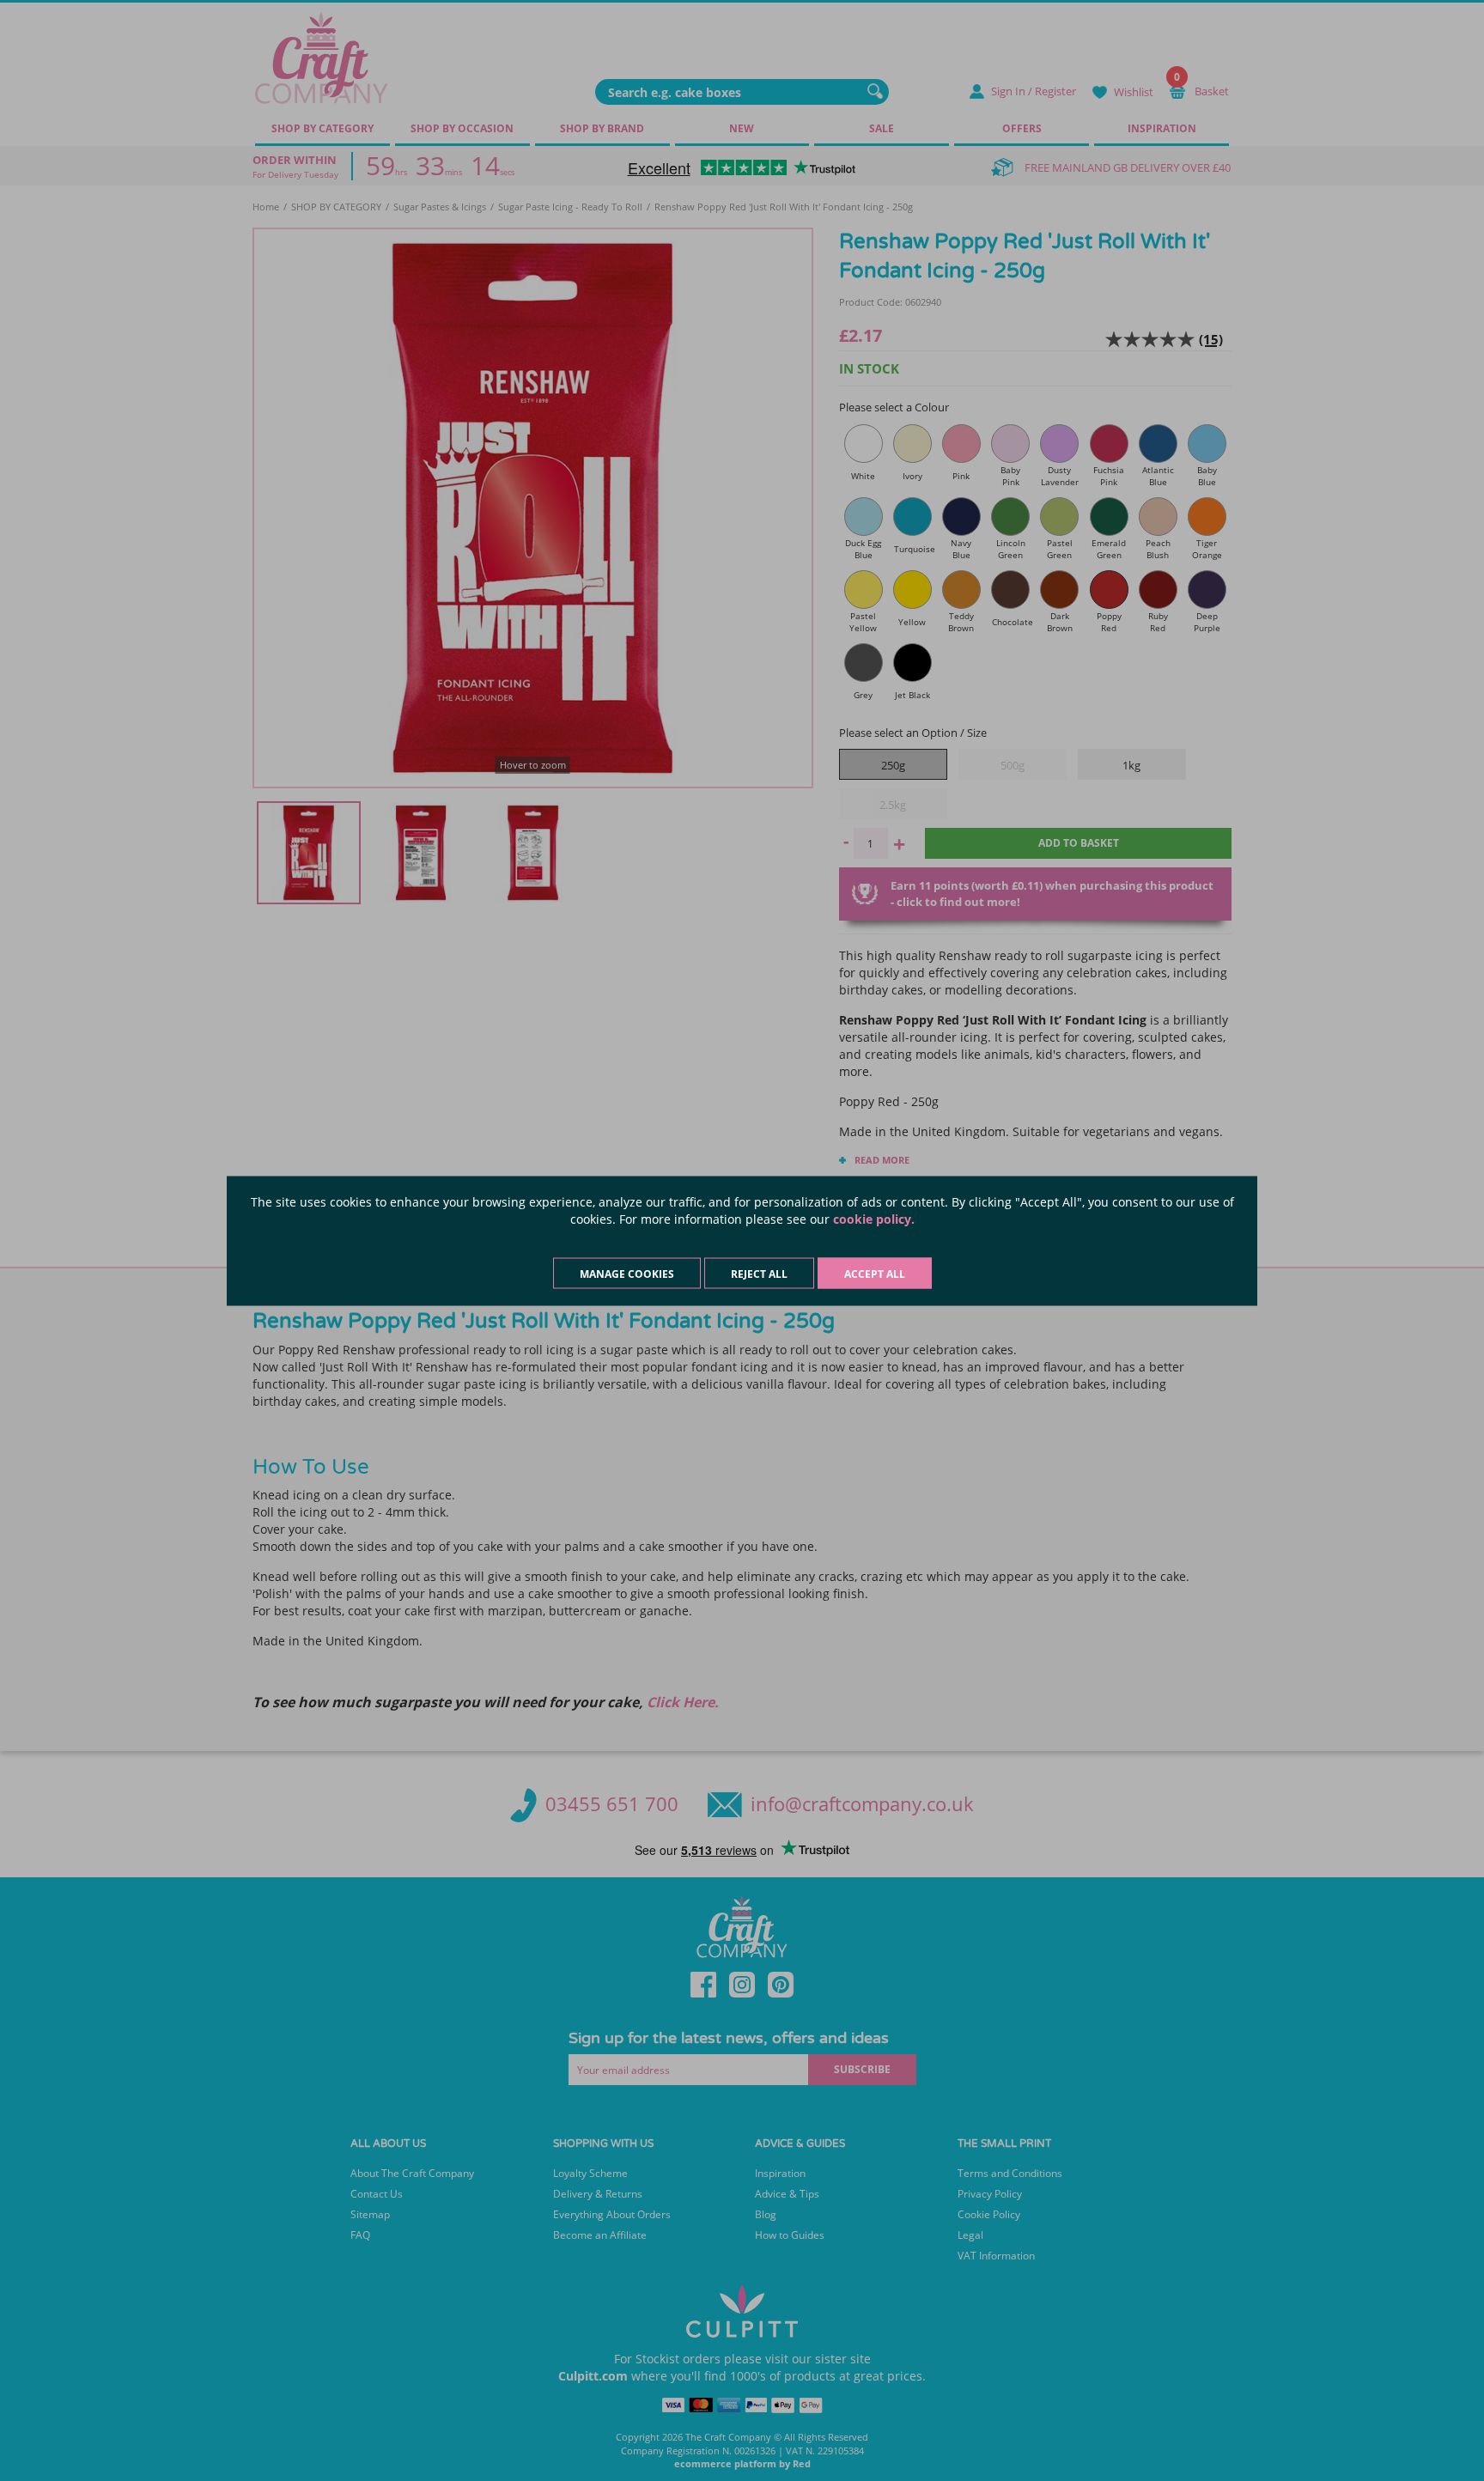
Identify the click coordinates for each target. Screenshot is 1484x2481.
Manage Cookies (627, 1273)
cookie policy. (874, 1218)
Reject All (759, 1273)
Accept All (875, 1273)
